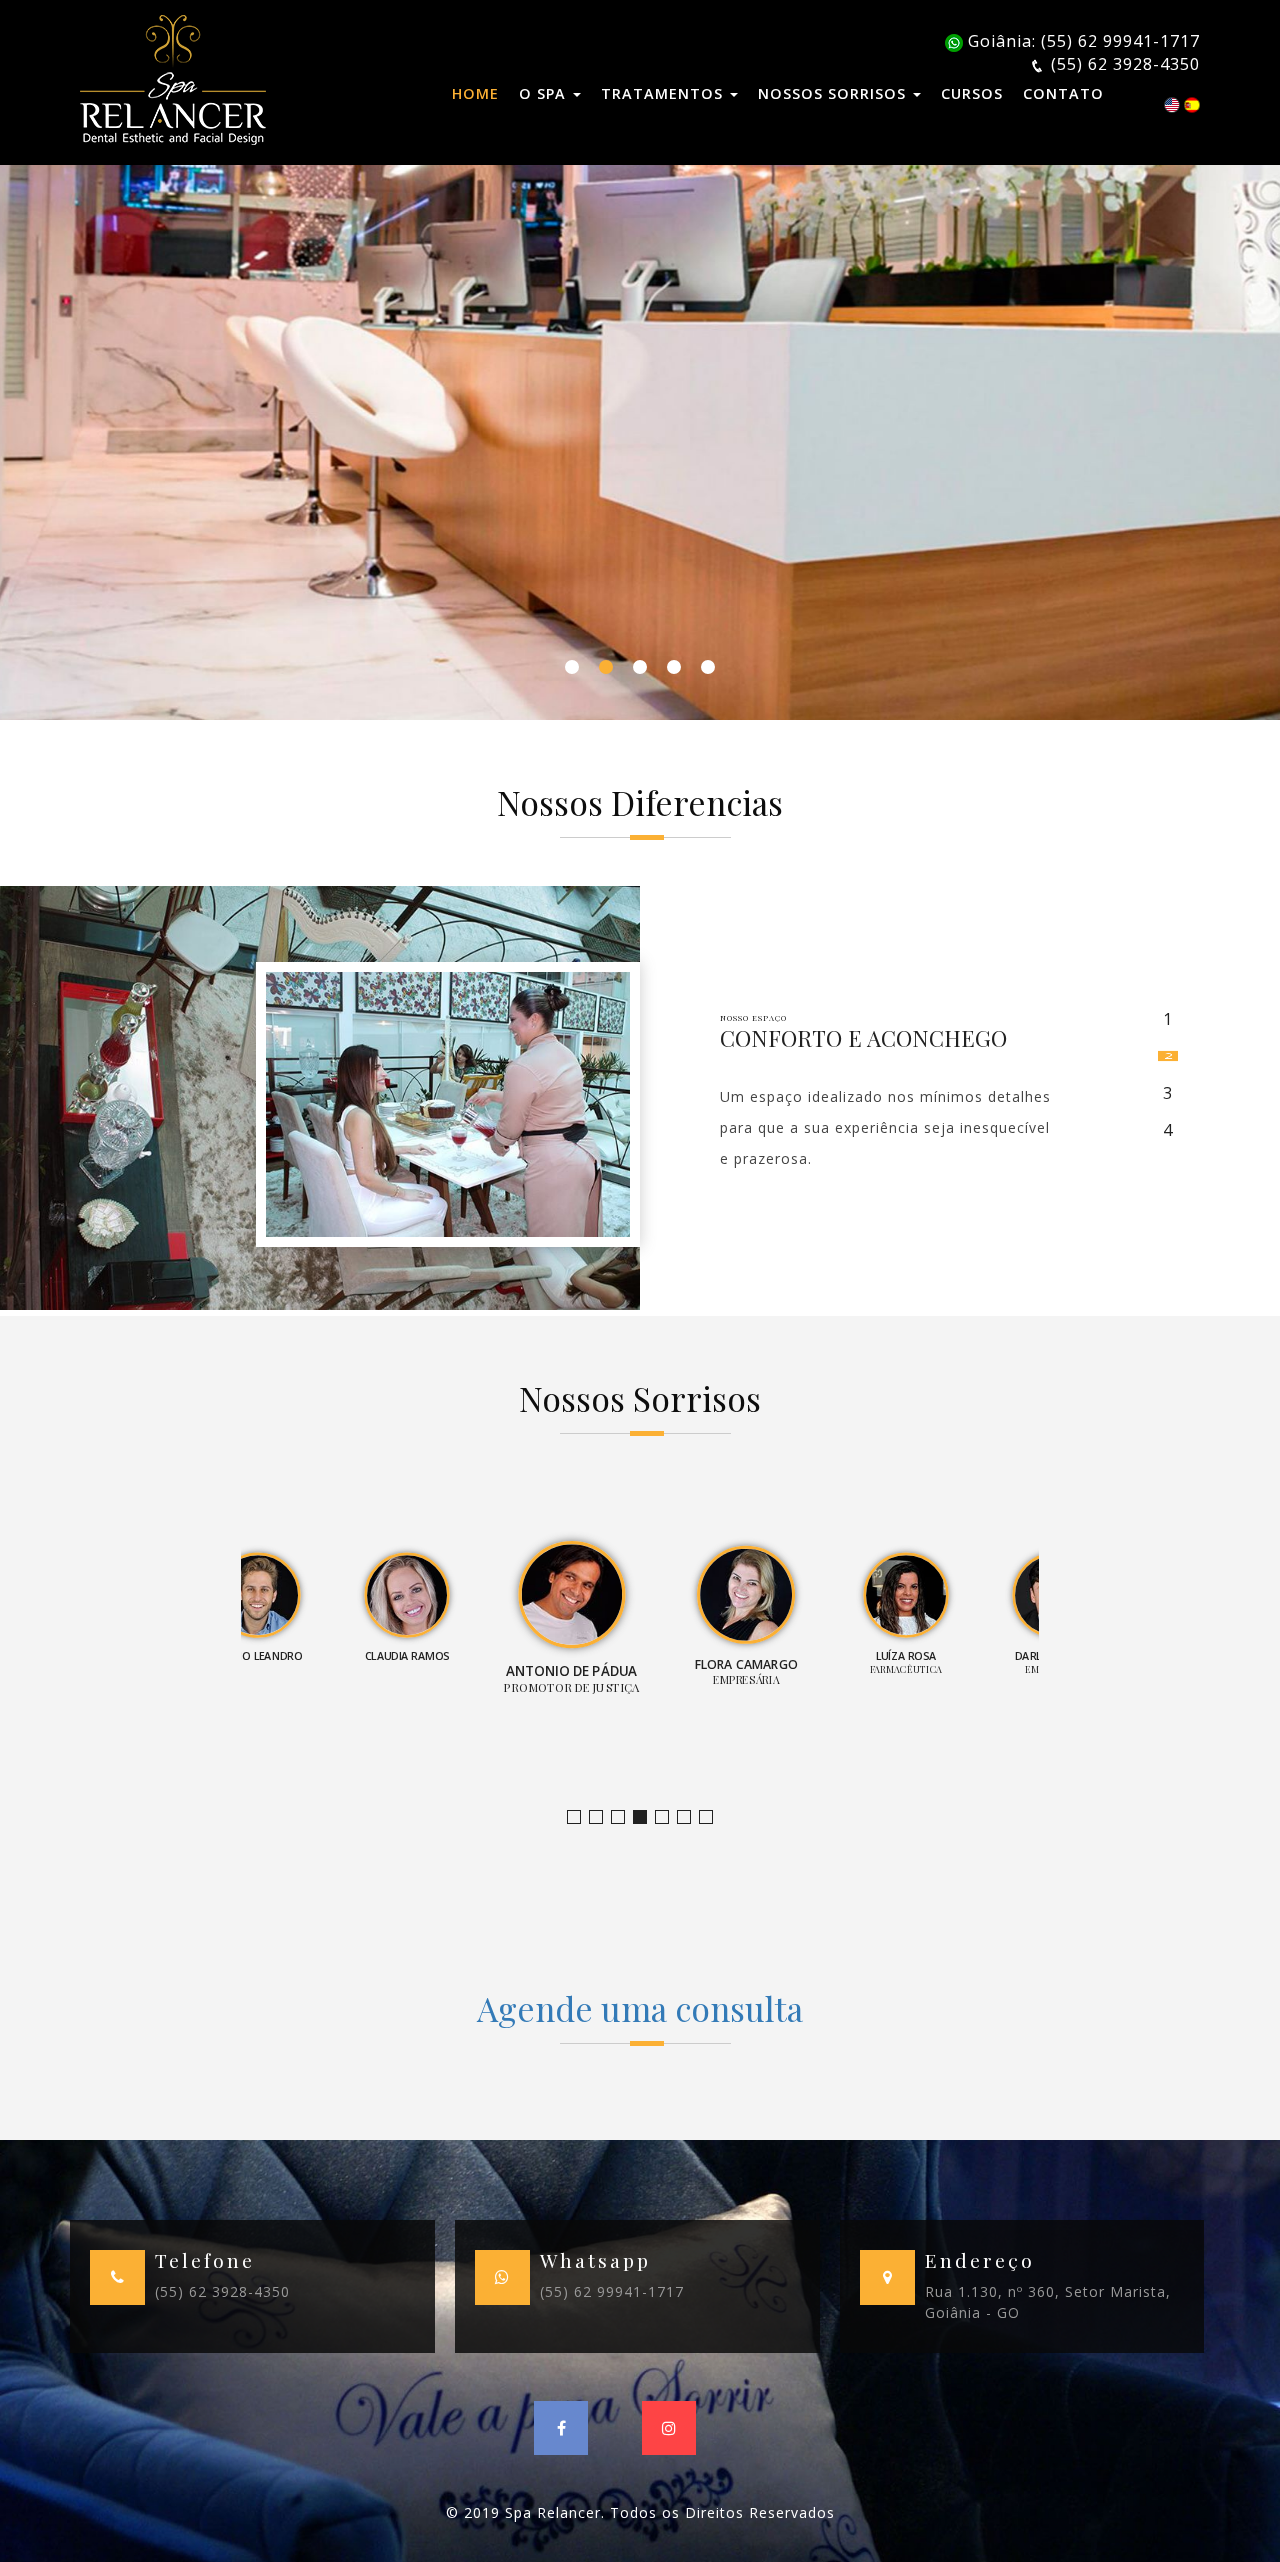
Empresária (668, 1817)
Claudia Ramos (624, 1817)
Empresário (712, 1817)
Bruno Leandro (602, 1817)
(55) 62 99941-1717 (612, 2291)
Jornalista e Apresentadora (580, 1817)
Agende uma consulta (640, 2008)
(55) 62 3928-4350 (222, 2291)
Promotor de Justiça (646, 1817)
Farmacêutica (690, 1817)
